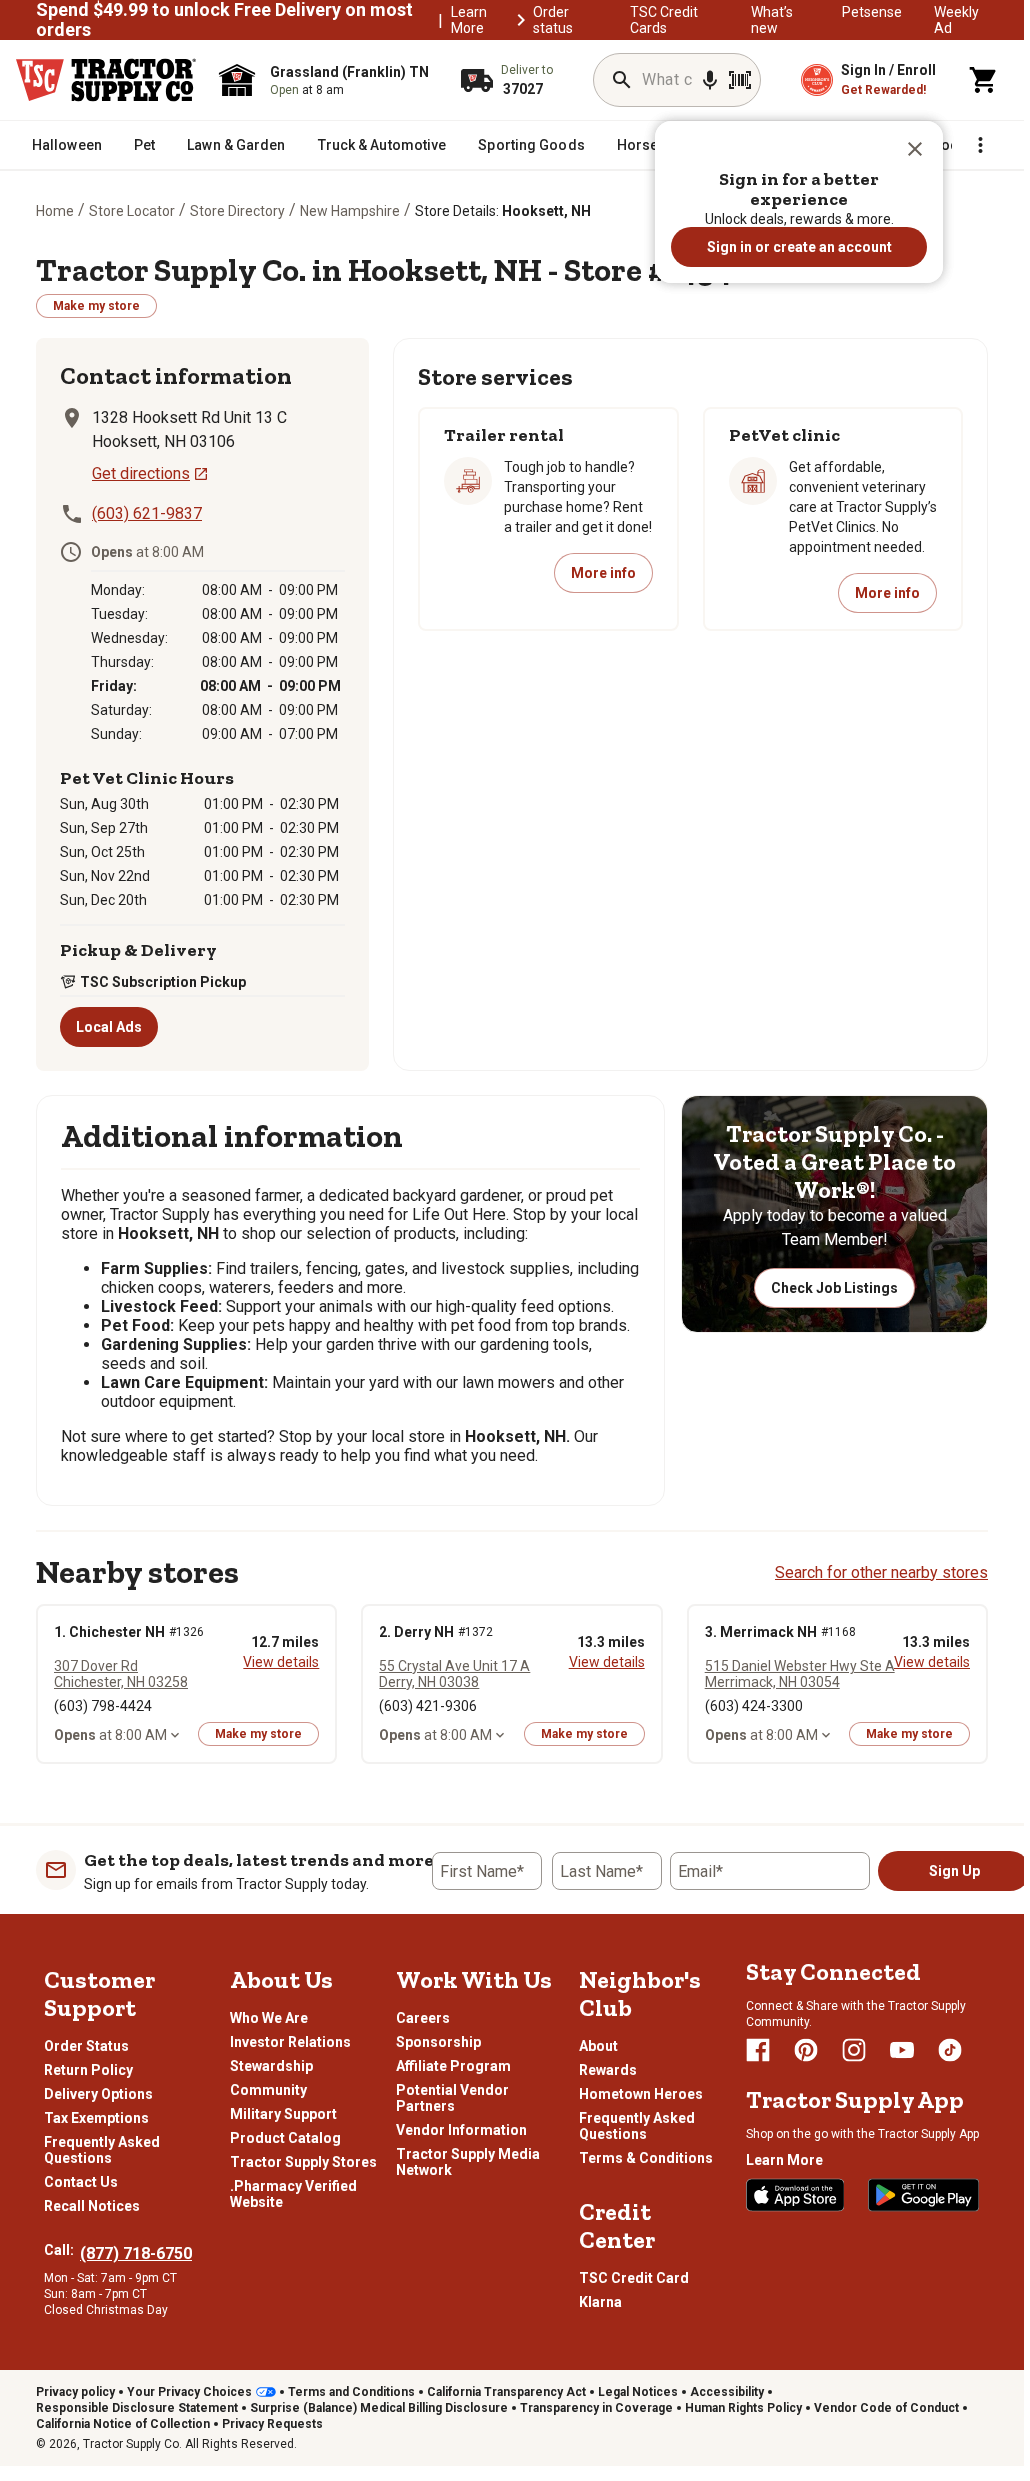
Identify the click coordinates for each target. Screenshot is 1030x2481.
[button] (915, 149)
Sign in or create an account (799, 247)
